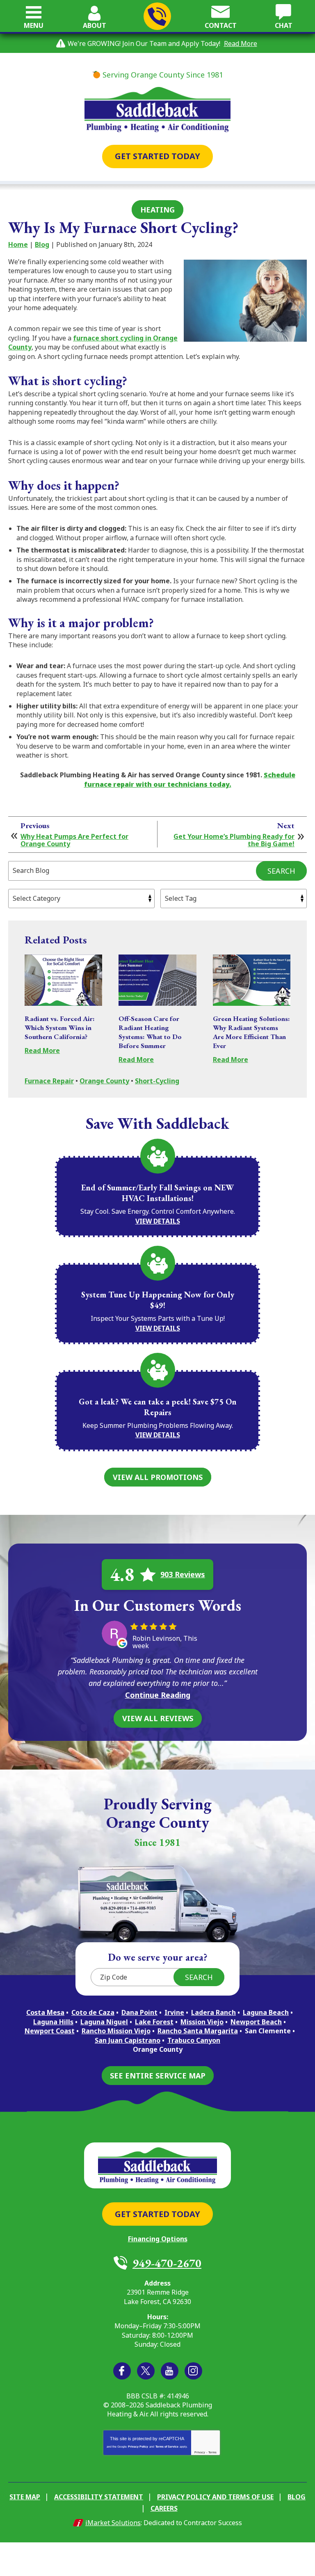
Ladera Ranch (213, 2012)
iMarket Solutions (113, 2523)
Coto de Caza (93, 2012)
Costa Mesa (45, 2012)
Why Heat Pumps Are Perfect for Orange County (74, 840)
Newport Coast (50, 2031)
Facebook (122, 2371)
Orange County (104, 1081)
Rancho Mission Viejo (116, 2031)
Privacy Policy (138, 2447)
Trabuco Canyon (194, 2040)
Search (281, 871)
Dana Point (139, 2012)
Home (18, 244)
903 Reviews (183, 1574)
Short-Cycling (157, 1081)
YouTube (170, 2371)
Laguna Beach (266, 2012)
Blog (42, 244)
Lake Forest (154, 2022)
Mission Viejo (202, 2022)
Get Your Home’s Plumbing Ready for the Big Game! (234, 840)
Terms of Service (167, 2447)
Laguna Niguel (104, 2022)
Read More (241, 43)
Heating (157, 210)
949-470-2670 (157, 16)
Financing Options (158, 2239)
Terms (212, 2452)
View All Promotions (158, 1477)
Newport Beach (256, 2022)
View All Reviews (158, 1718)
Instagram (193, 2371)
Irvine (174, 2012)
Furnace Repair (49, 1081)
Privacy (200, 2452)
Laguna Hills (53, 2022)
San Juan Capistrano (128, 2040)
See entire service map (158, 2076)
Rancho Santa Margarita (198, 2031)
